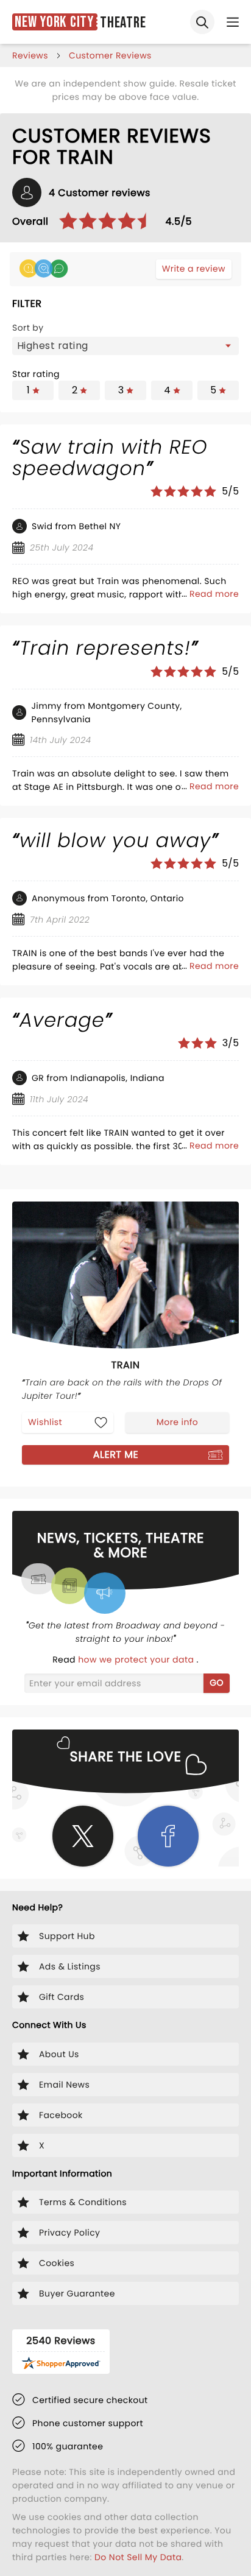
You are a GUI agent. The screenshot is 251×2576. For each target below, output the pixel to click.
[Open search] (202, 22)
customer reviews (110, 55)
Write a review (194, 269)
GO (217, 1683)
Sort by (28, 328)
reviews (30, 55)
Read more (214, 594)
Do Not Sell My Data (138, 2557)
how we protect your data (137, 1659)
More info (177, 1422)
